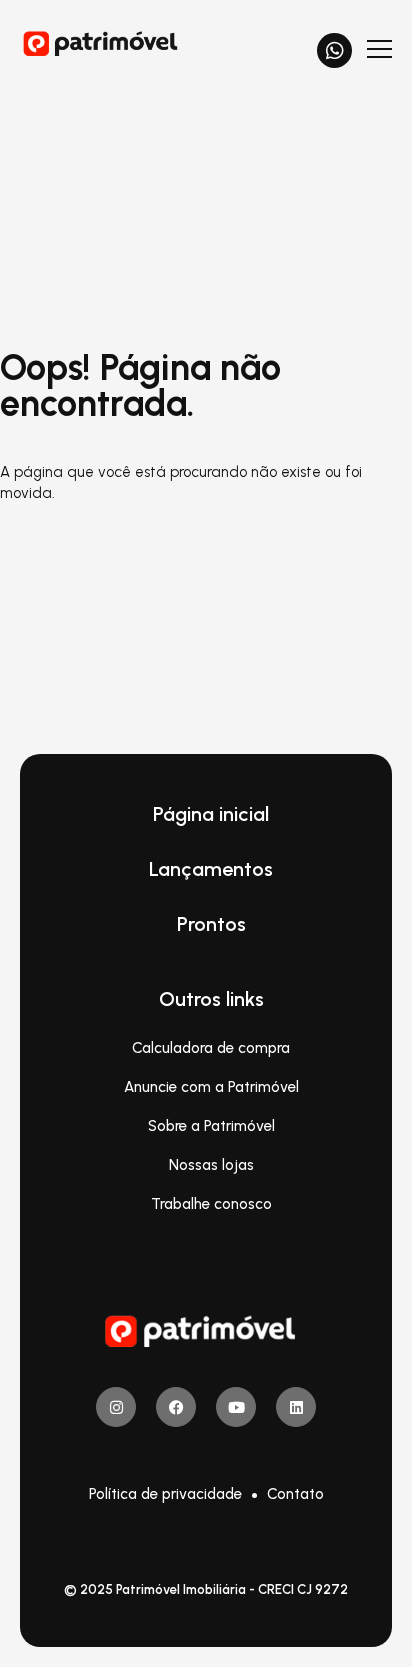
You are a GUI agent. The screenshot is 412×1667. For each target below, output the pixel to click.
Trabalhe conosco (211, 1204)
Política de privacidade (165, 1494)
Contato (295, 1494)
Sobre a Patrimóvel (211, 1126)
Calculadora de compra (211, 1048)
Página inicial (211, 814)
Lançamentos (211, 869)
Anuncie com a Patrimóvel (211, 1087)
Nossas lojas (211, 1165)
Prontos (211, 924)
